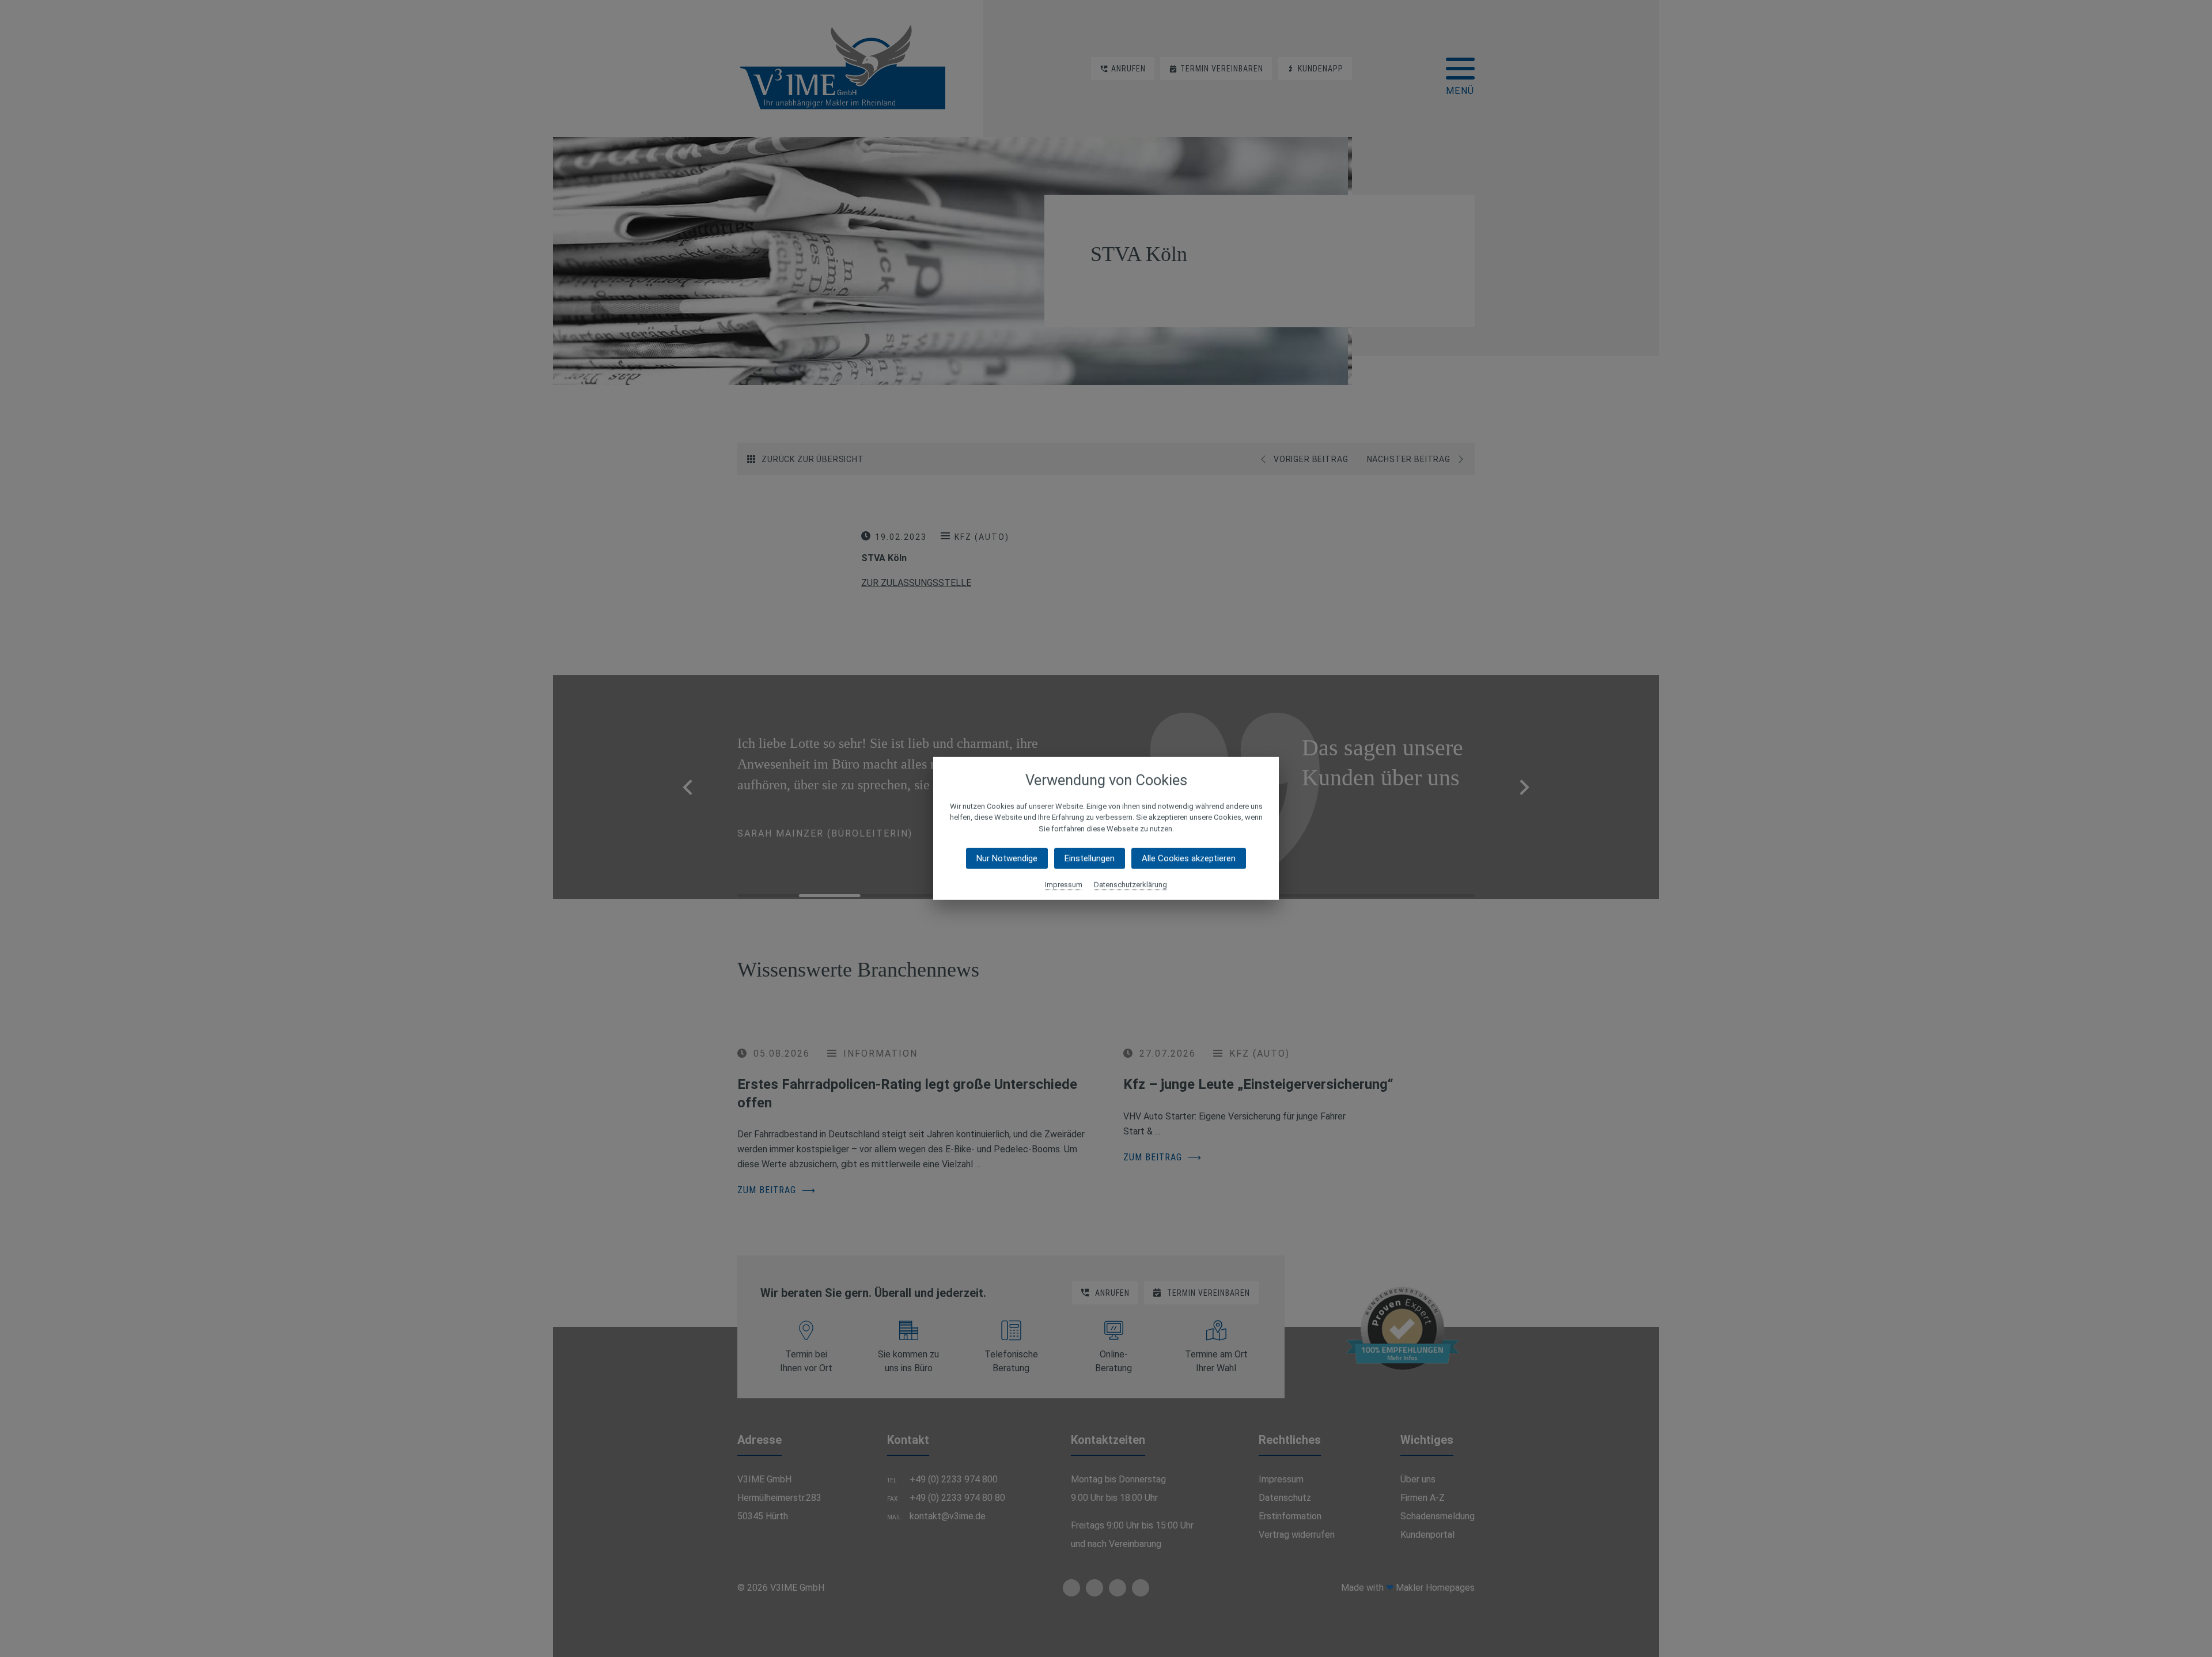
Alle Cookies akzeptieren (1189, 858)
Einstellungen (1090, 858)
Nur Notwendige (1007, 858)
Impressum (1064, 885)
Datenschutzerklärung (1130, 885)
